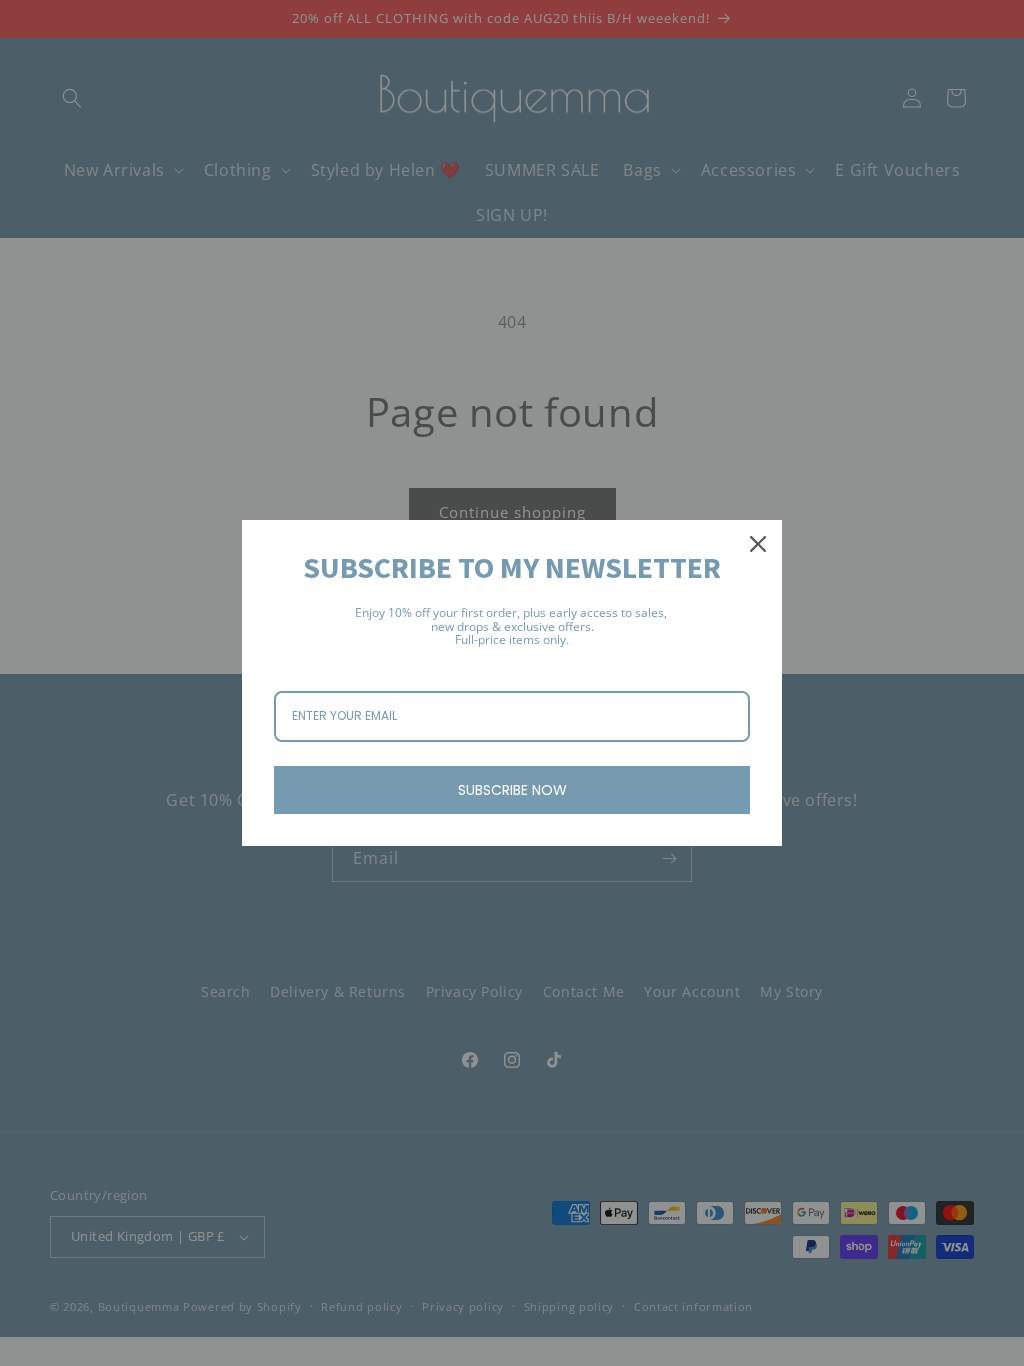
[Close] (758, 544)
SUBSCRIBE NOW (512, 790)
